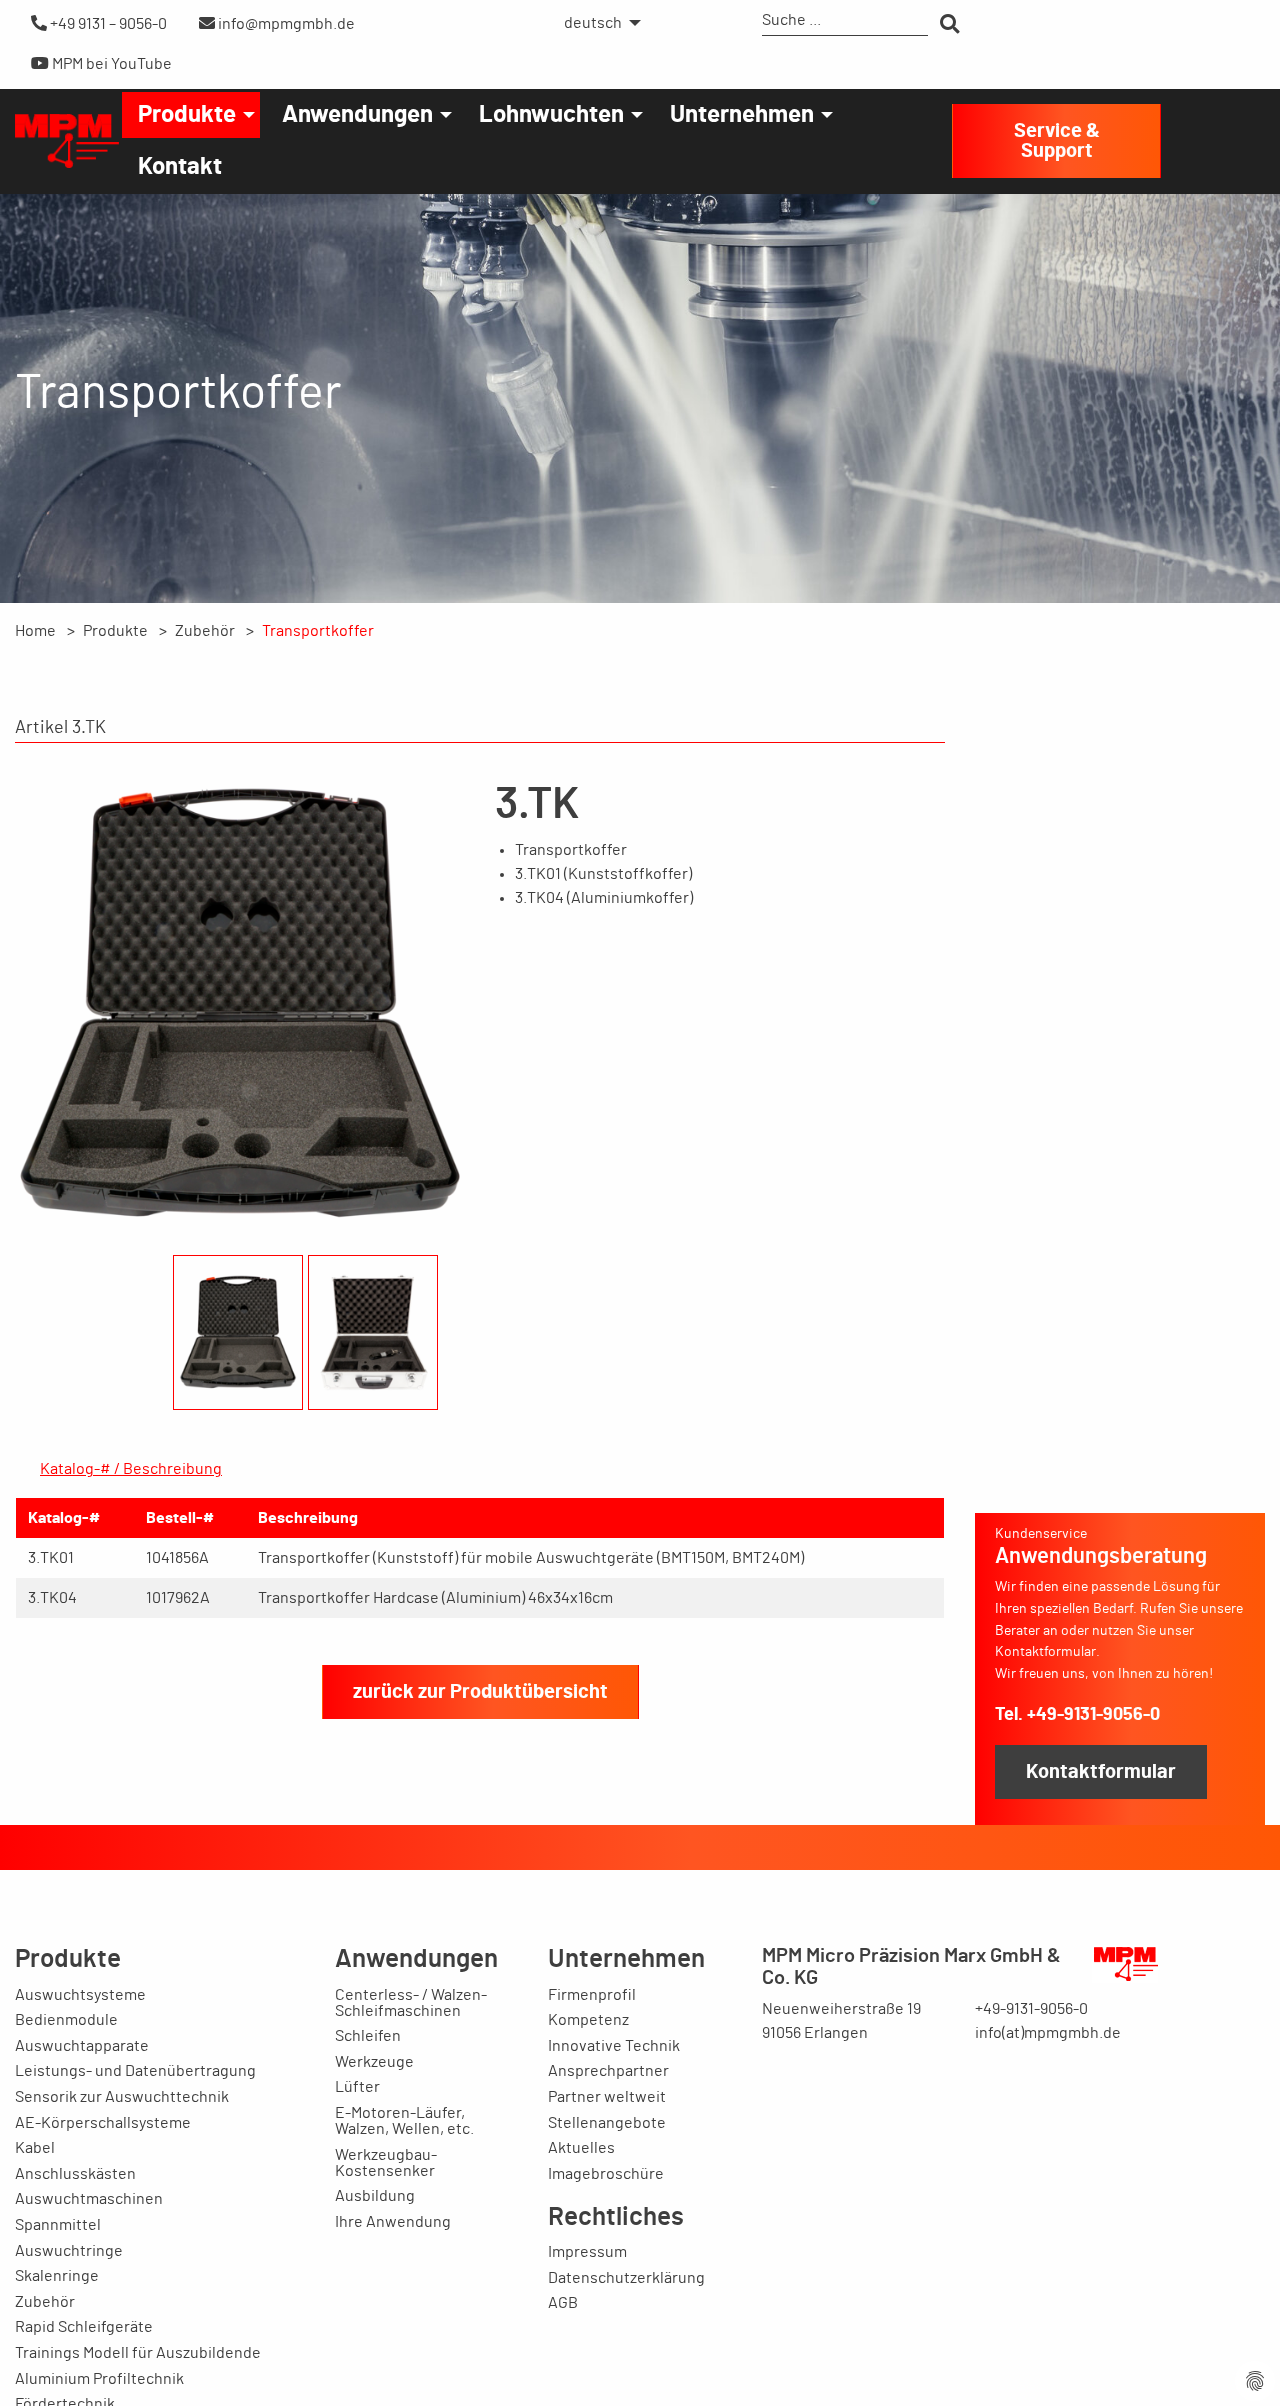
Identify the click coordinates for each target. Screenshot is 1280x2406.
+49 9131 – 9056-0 (107, 24)
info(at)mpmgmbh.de (1048, 2033)
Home (35, 631)
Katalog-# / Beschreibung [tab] (131, 1469)
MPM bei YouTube (110, 64)
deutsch (593, 23)
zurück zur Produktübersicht (480, 1692)
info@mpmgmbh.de (285, 24)
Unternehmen (742, 115)
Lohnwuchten (551, 115)
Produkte (187, 115)
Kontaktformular (1101, 1772)
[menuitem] (597, 23)
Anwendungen (357, 115)
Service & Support (1057, 141)
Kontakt (180, 167)
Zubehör (205, 631)
